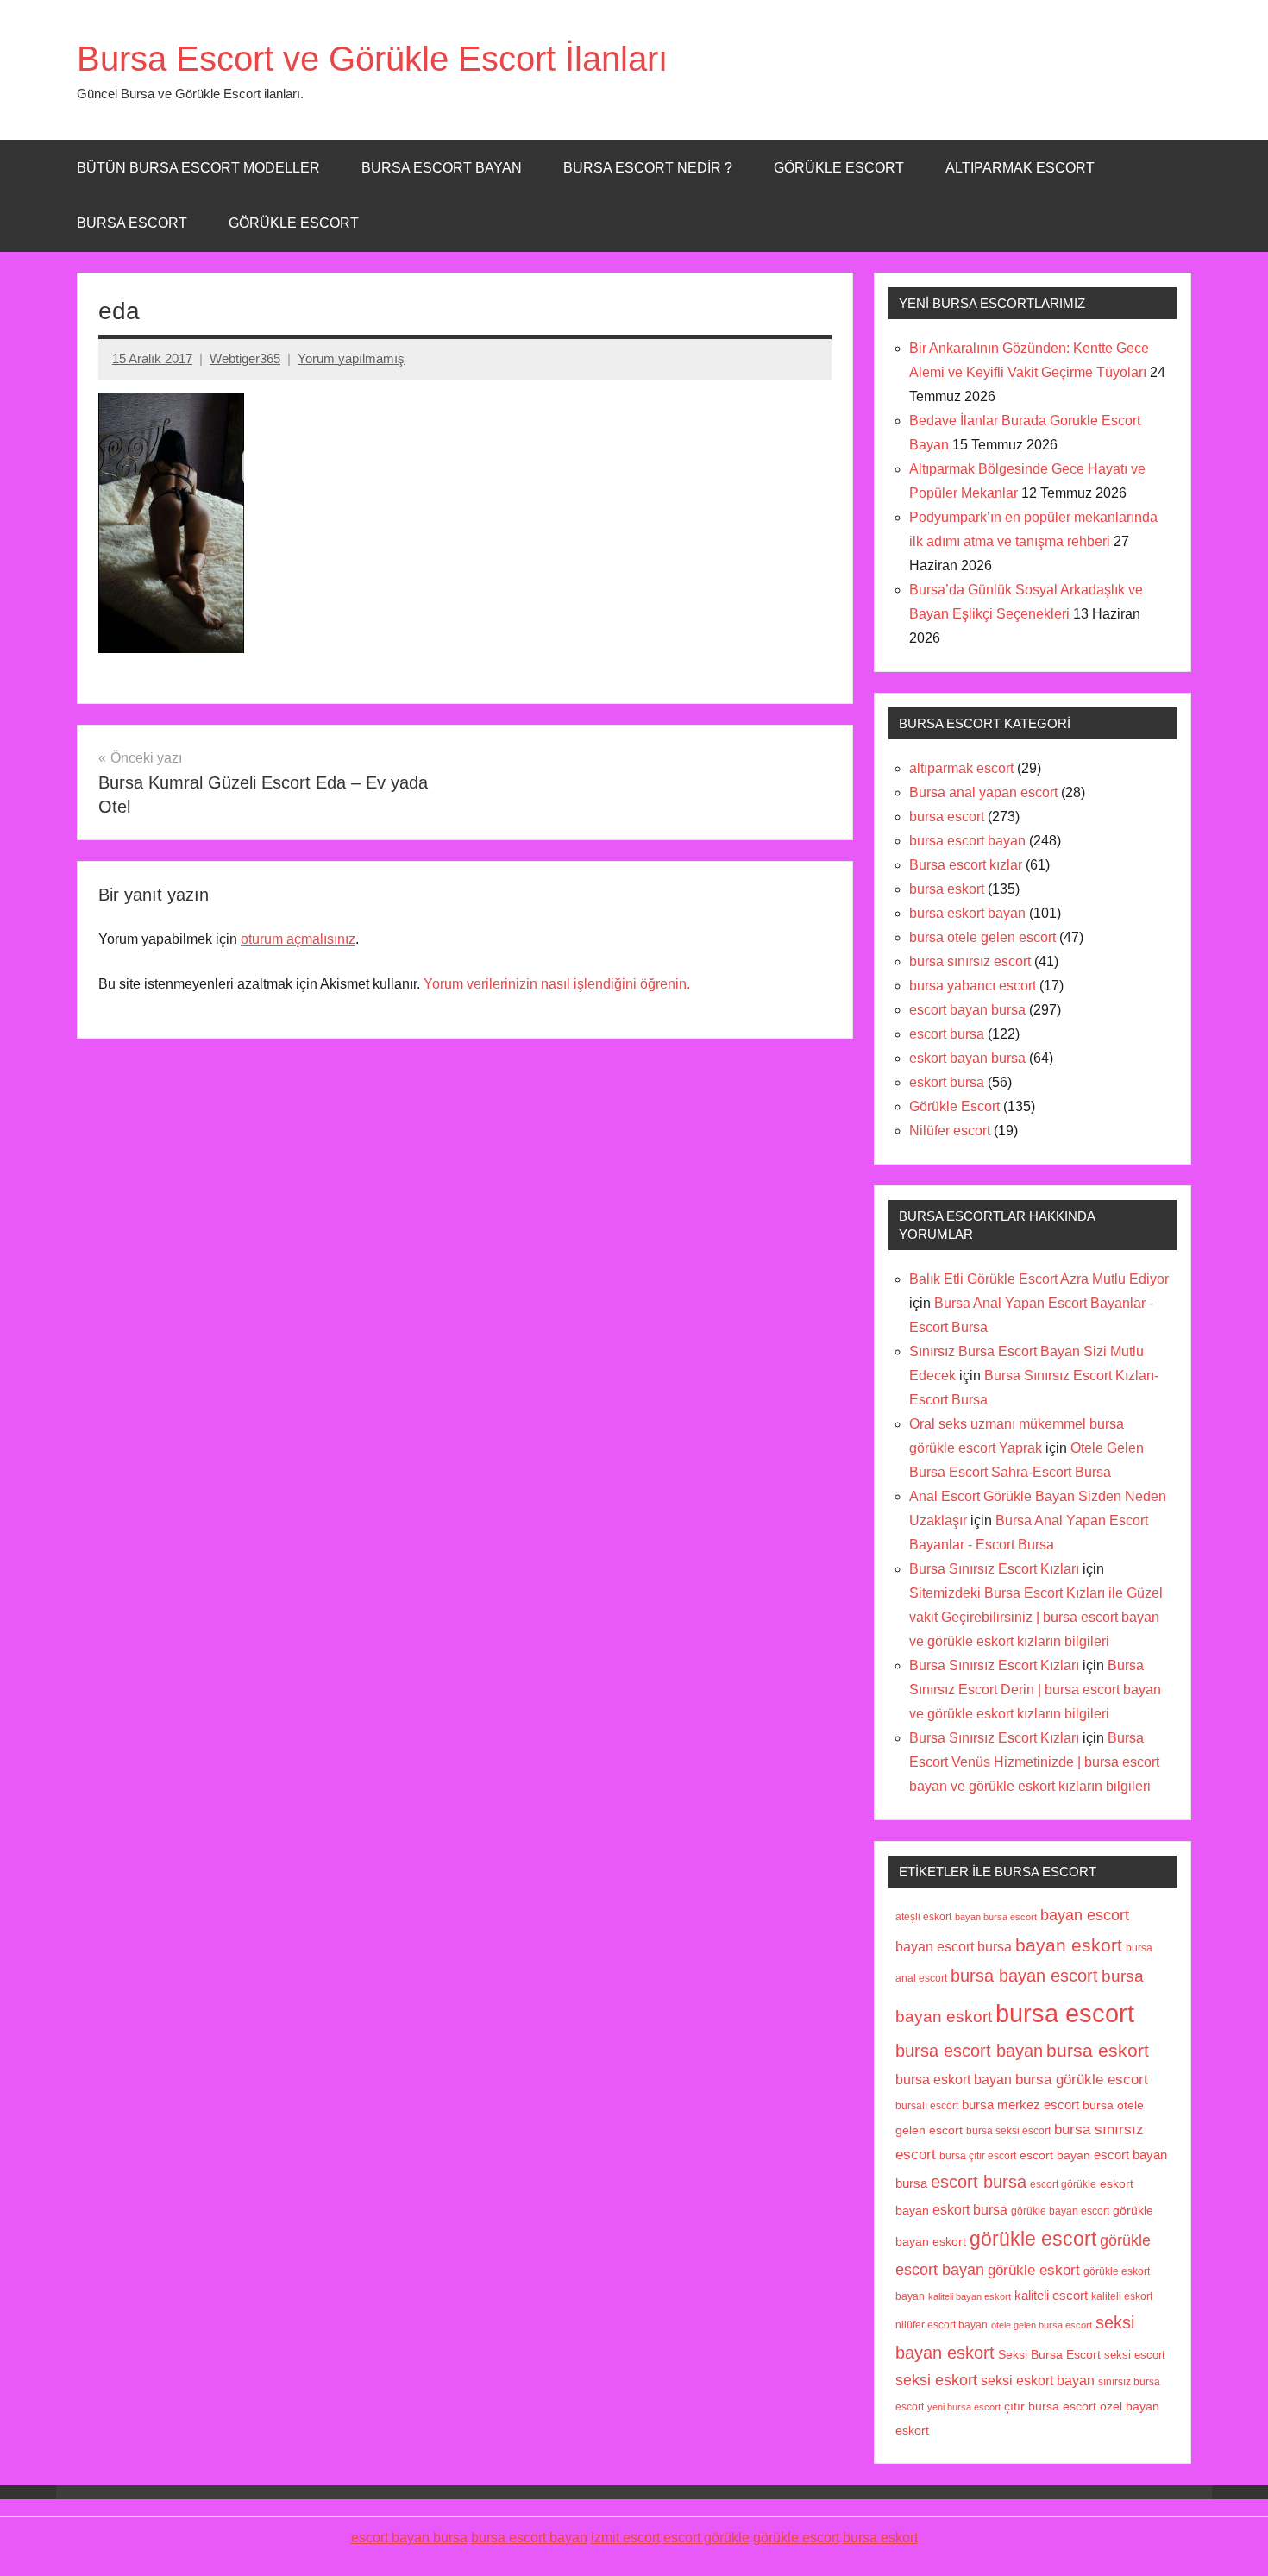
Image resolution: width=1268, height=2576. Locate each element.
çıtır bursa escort (1050, 2406)
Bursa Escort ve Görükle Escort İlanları (372, 59)
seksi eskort (936, 2380)
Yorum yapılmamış (351, 358)
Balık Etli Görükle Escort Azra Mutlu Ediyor (1039, 1279)
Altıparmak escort (1020, 168)
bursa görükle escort (1082, 2079)
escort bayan (1055, 2155)
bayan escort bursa (954, 1946)
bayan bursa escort (996, 1917)
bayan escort (1085, 1915)
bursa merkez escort (1020, 2105)
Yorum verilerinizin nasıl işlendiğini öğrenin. (557, 984)
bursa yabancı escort (973, 986)
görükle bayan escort (1060, 2211)
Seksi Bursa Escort (1049, 2355)
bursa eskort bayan (967, 913)
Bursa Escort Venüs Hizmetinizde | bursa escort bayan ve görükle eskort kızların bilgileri (1034, 1762)
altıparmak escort (961, 768)
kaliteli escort (1051, 2296)
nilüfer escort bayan (942, 2325)
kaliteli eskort (1122, 2296)
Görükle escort (839, 168)
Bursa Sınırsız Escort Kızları (994, 1569)
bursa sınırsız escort (970, 961)
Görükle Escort (294, 223)
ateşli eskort (923, 1917)
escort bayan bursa (967, 1010)
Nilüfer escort (950, 1131)
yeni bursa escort (964, 2407)
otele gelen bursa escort (1042, 2325)
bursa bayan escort (1024, 1976)
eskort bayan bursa (967, 1058)
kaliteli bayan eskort (970, 2296)
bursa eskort (947, 889)
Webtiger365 (245, 358)
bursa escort (132, 223)
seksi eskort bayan (1038, 2380)
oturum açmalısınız (298, 939)
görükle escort (1033, 2239)
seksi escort (1135, 2355)
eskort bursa (947, 1082)
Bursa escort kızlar (966, 865)
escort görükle (1063, 2184)
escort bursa (947, 1034)
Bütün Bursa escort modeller (198, 168)
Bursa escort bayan (442, 168)
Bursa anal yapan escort (983, 792)
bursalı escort (927, 2106)
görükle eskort (1034, 2270)
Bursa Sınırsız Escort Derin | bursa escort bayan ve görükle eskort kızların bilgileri (1035, 1690)
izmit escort (625, 2538)
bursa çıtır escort (978, 2155)
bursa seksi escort (1008, 2130)
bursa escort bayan (967, 841)
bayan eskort (1069, 1945)
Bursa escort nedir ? (648, 168)
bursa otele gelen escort (982, 937)
